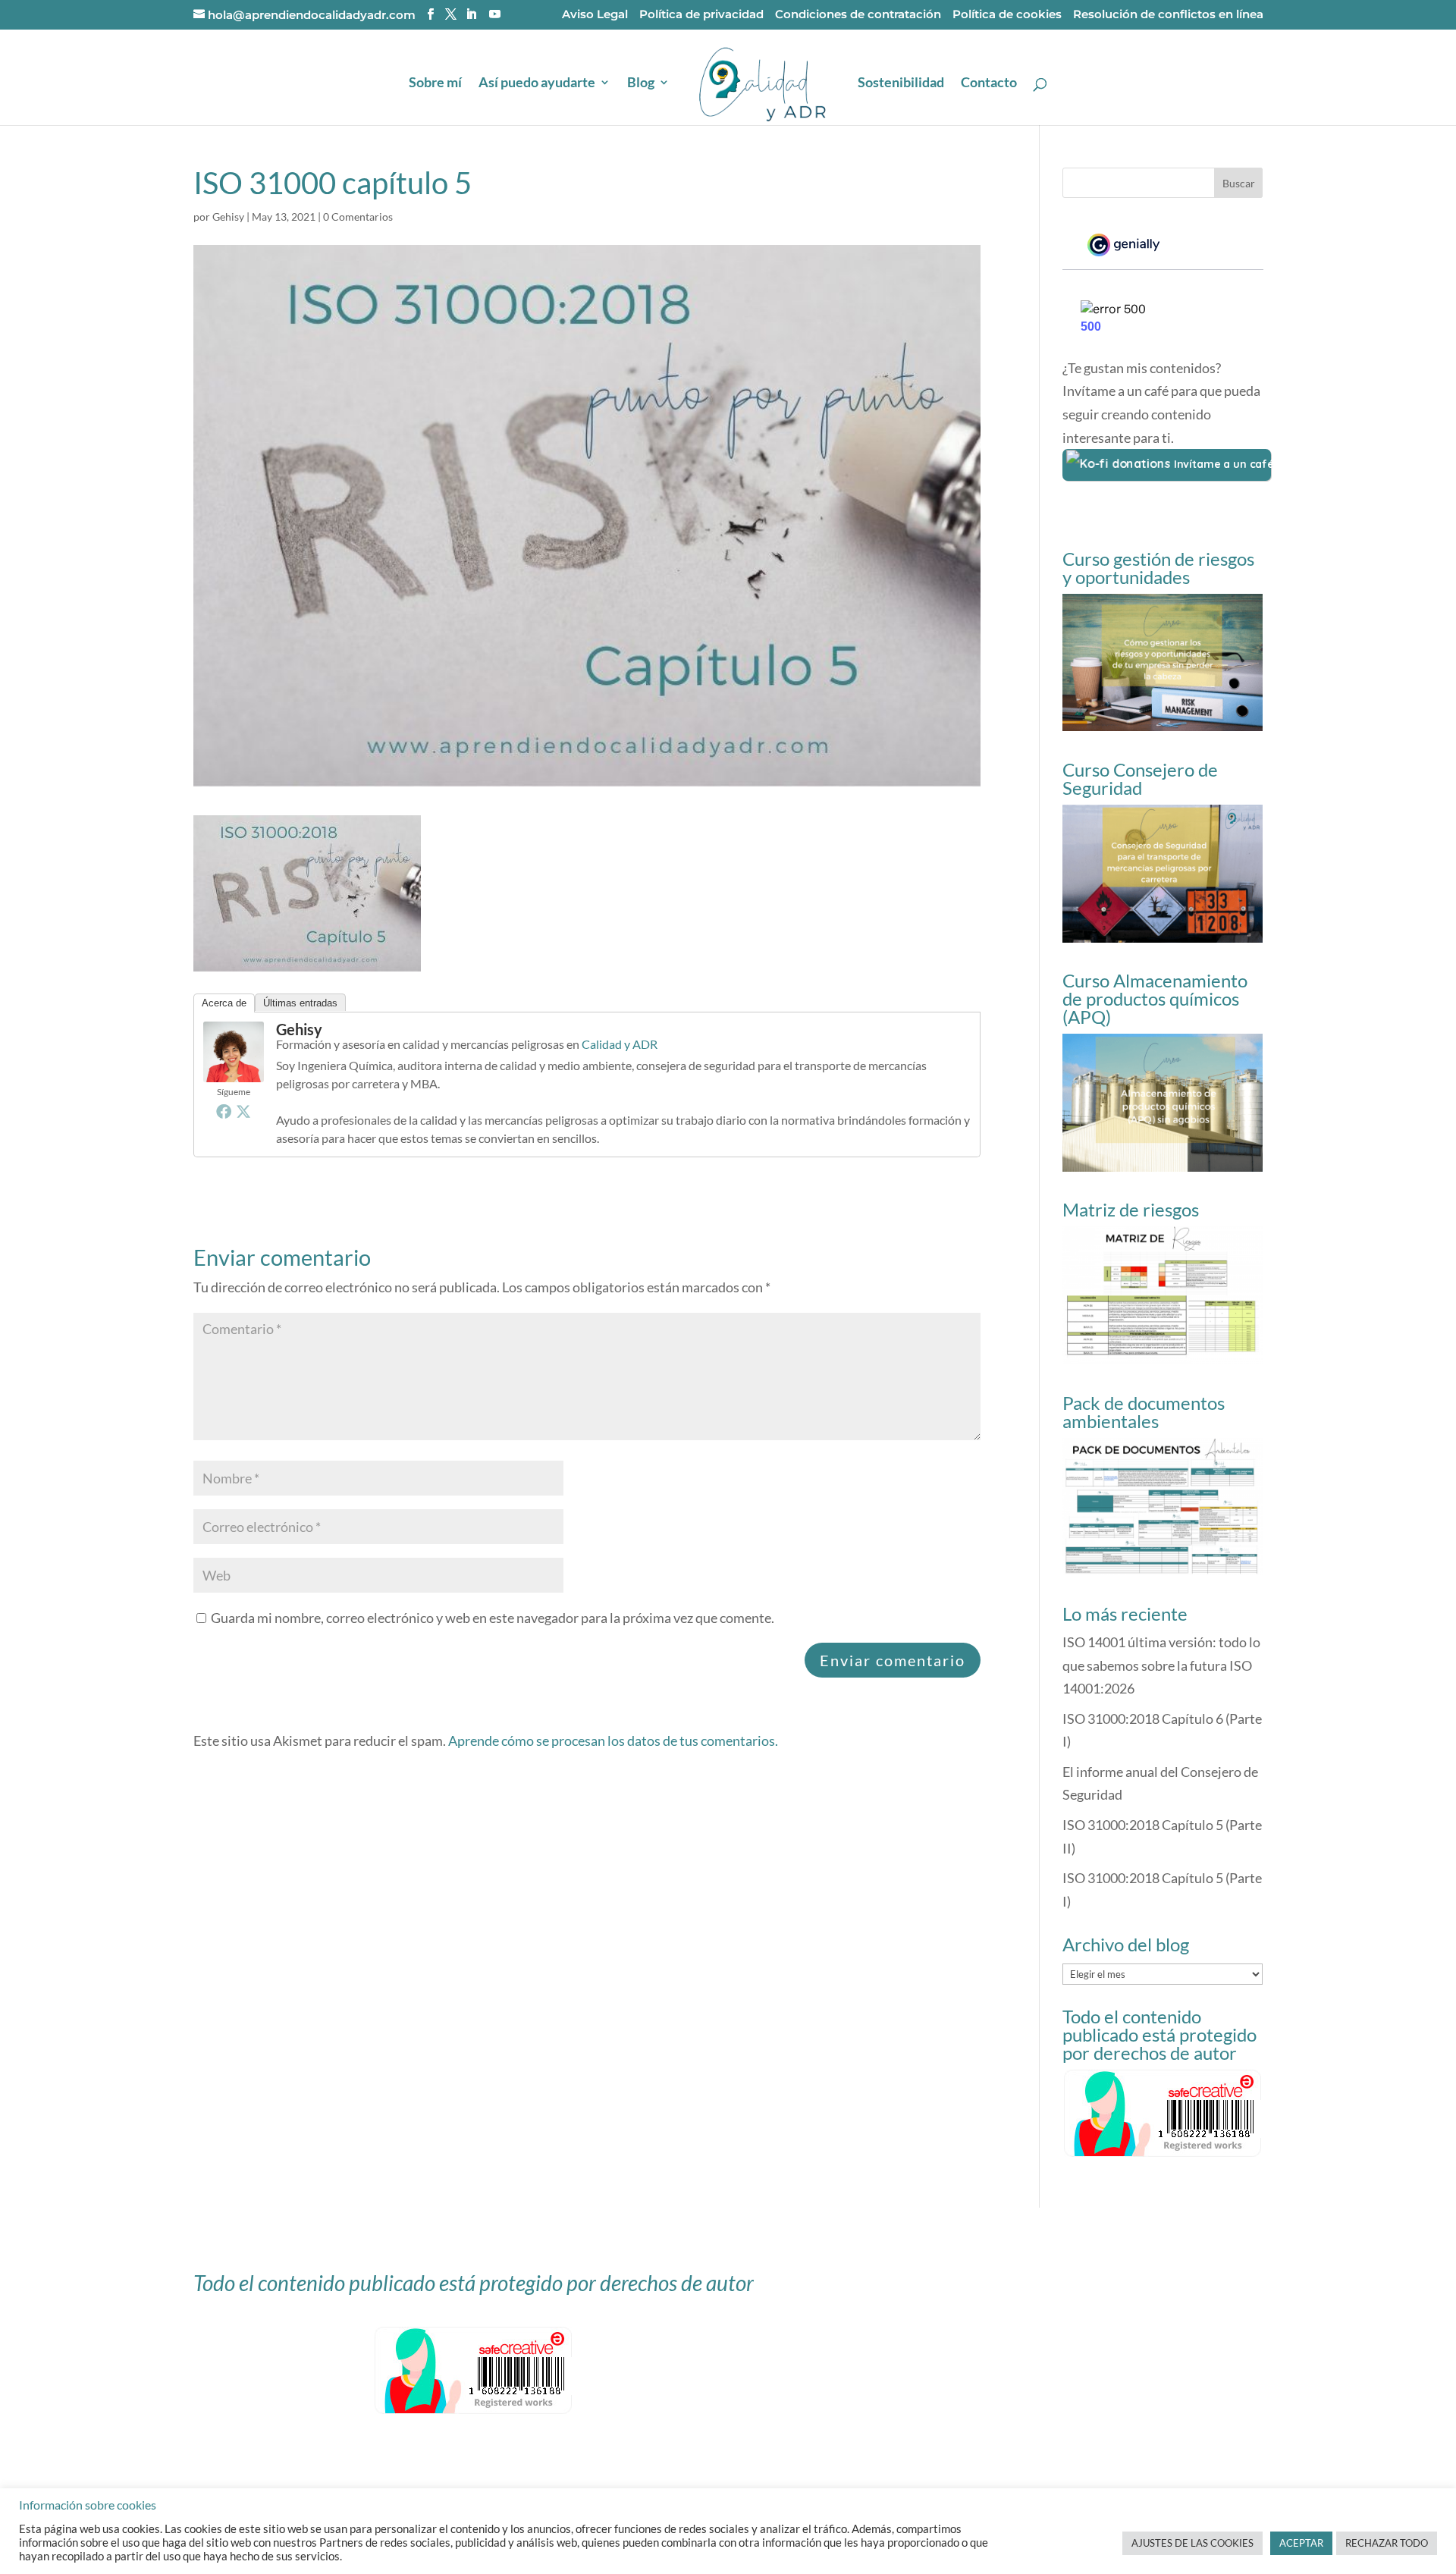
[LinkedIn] (471, 14)
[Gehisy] (234, 1071)
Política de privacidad (701, 15)
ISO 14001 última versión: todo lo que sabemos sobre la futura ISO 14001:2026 (1161, 1665)
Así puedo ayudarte (537, 83)
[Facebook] (224, 1111)
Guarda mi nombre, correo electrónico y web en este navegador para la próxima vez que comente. (493, 1618)
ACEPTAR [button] (1301, 2543)
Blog (641, 83)
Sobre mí (435, 83)
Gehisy (228, 217)
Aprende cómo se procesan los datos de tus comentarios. (613, 1741)
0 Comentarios (358, 217)
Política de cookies (1007, 15)
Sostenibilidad (901, 83)
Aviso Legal (595, 15)
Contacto (989, 83)
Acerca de (224, 1003)
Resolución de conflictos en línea (1168, 15)
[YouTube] (495, 14)
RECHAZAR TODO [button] (1387, 2543)
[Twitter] (243, 1111)
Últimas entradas (300, 1003)
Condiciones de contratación (858, 15)
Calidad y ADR (620, 1044)
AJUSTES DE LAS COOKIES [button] (1192, 2543)
